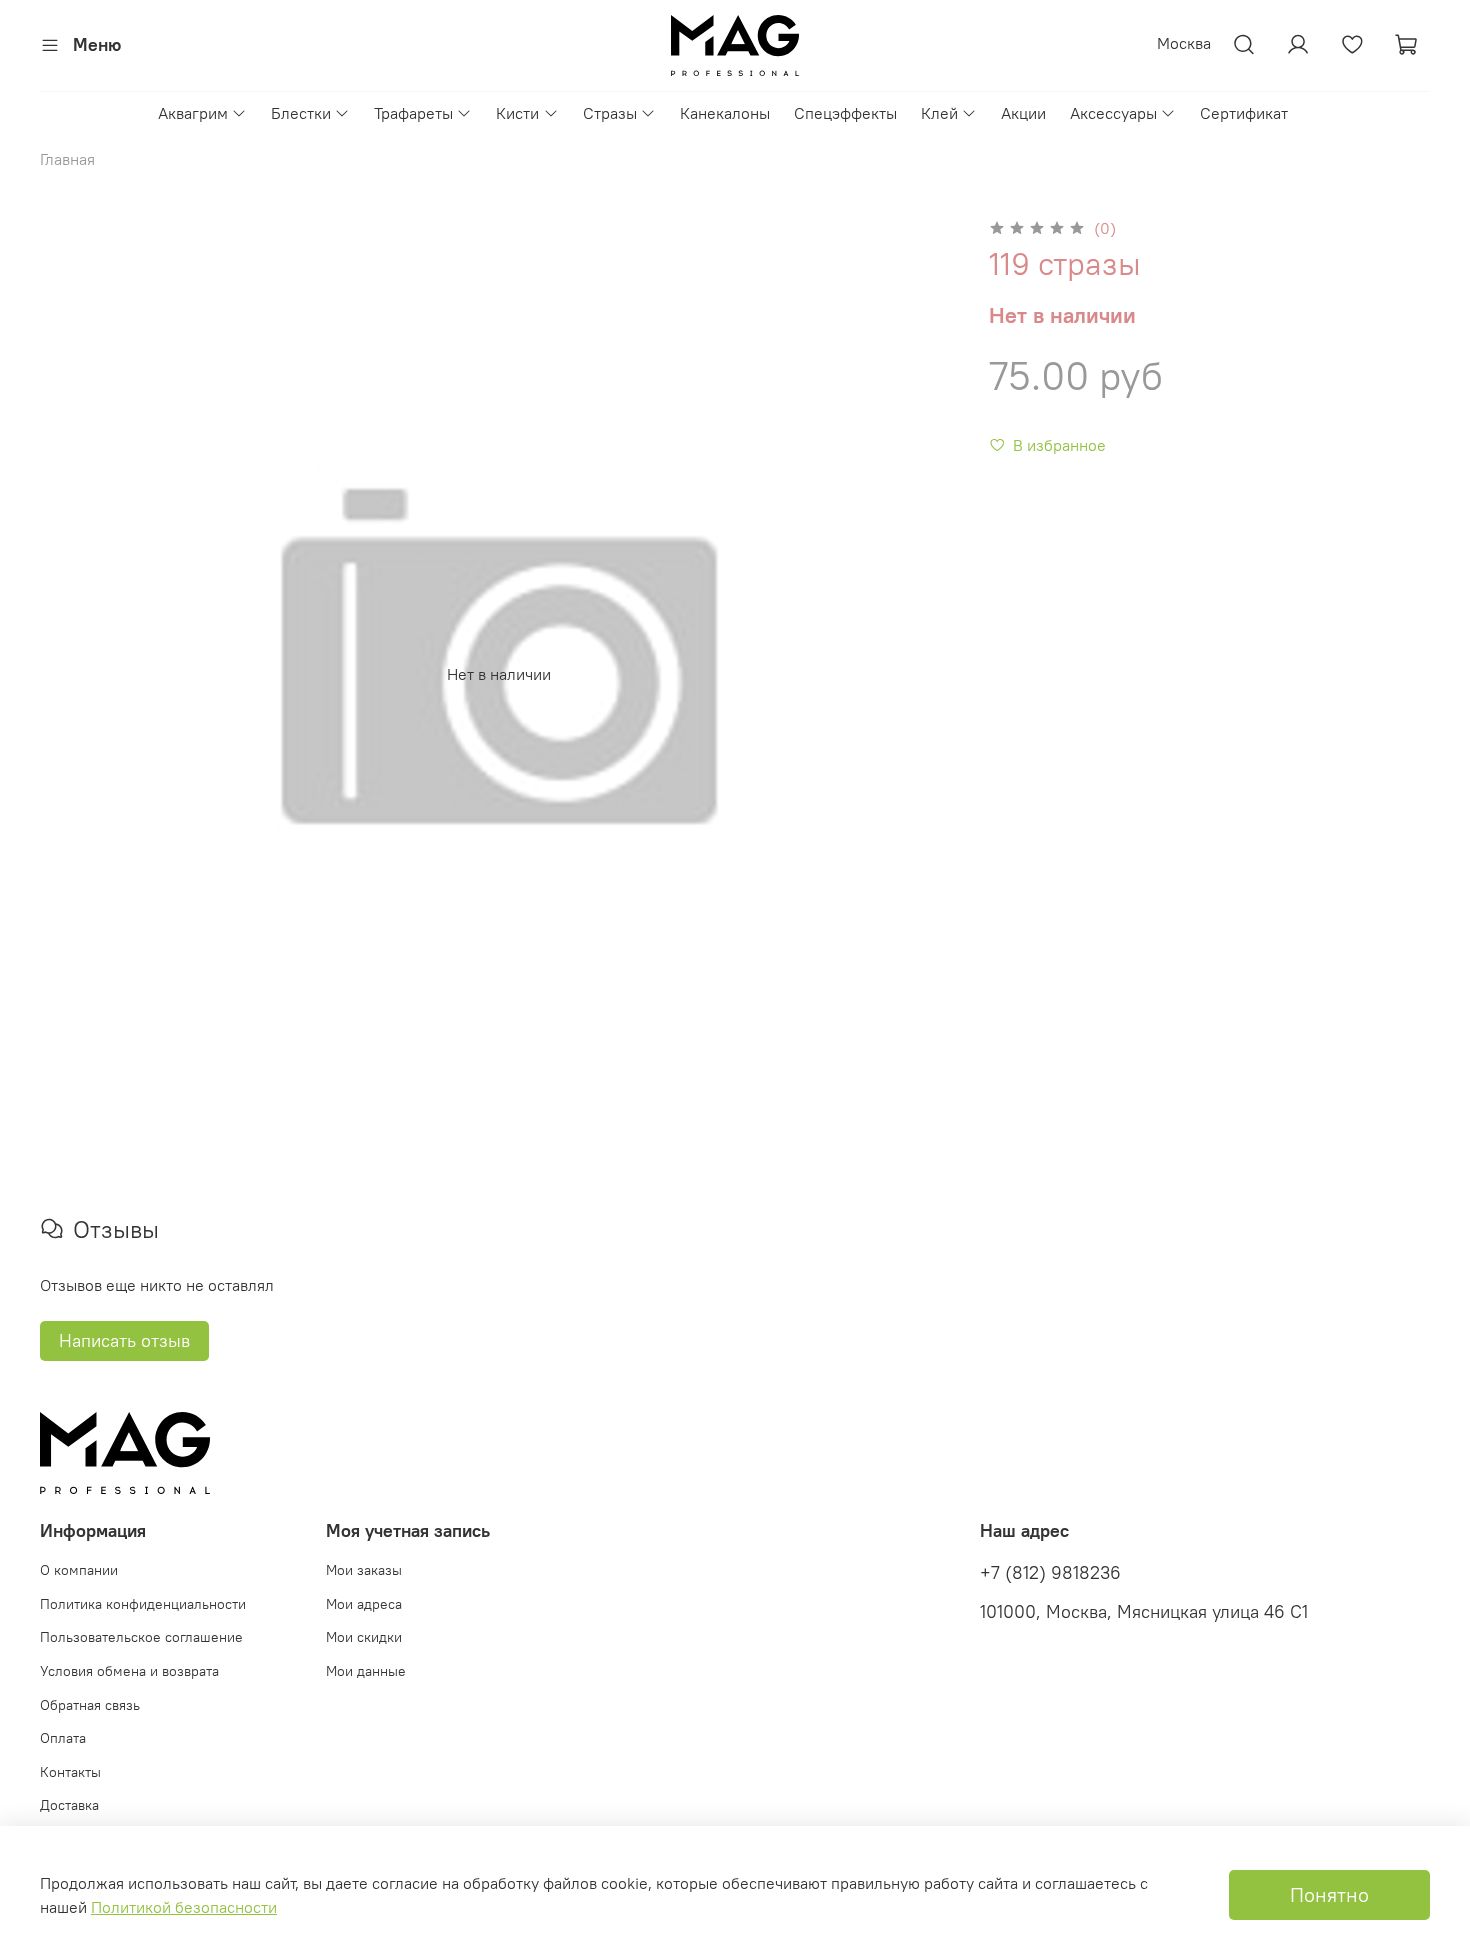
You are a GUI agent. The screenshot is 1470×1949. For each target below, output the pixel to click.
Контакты (70, 1772)
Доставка (69, 1805)
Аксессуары (1113, 113)
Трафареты (413, 113)
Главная (67, 159)
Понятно (1329, 1894)
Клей (939, 113)
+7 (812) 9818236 (1050, 1573)
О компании (79, 1570)
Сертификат (1244, 113)
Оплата (63, 1738)
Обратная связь (90, 1705)
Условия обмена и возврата (129, 1671)
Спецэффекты (845, 113)
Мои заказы (364, 1570)
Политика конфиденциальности (143, 1604)
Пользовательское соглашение (141, 1637)
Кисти (517, 113)
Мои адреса (364, 1604)
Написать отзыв (124, 1340)
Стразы (610, 113)
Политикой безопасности (184, 1907)
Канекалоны (725, 113)
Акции (1023, 113)
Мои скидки (364, 1637)
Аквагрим (193, 113)
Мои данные (366, 1671)
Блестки (301, 113)
